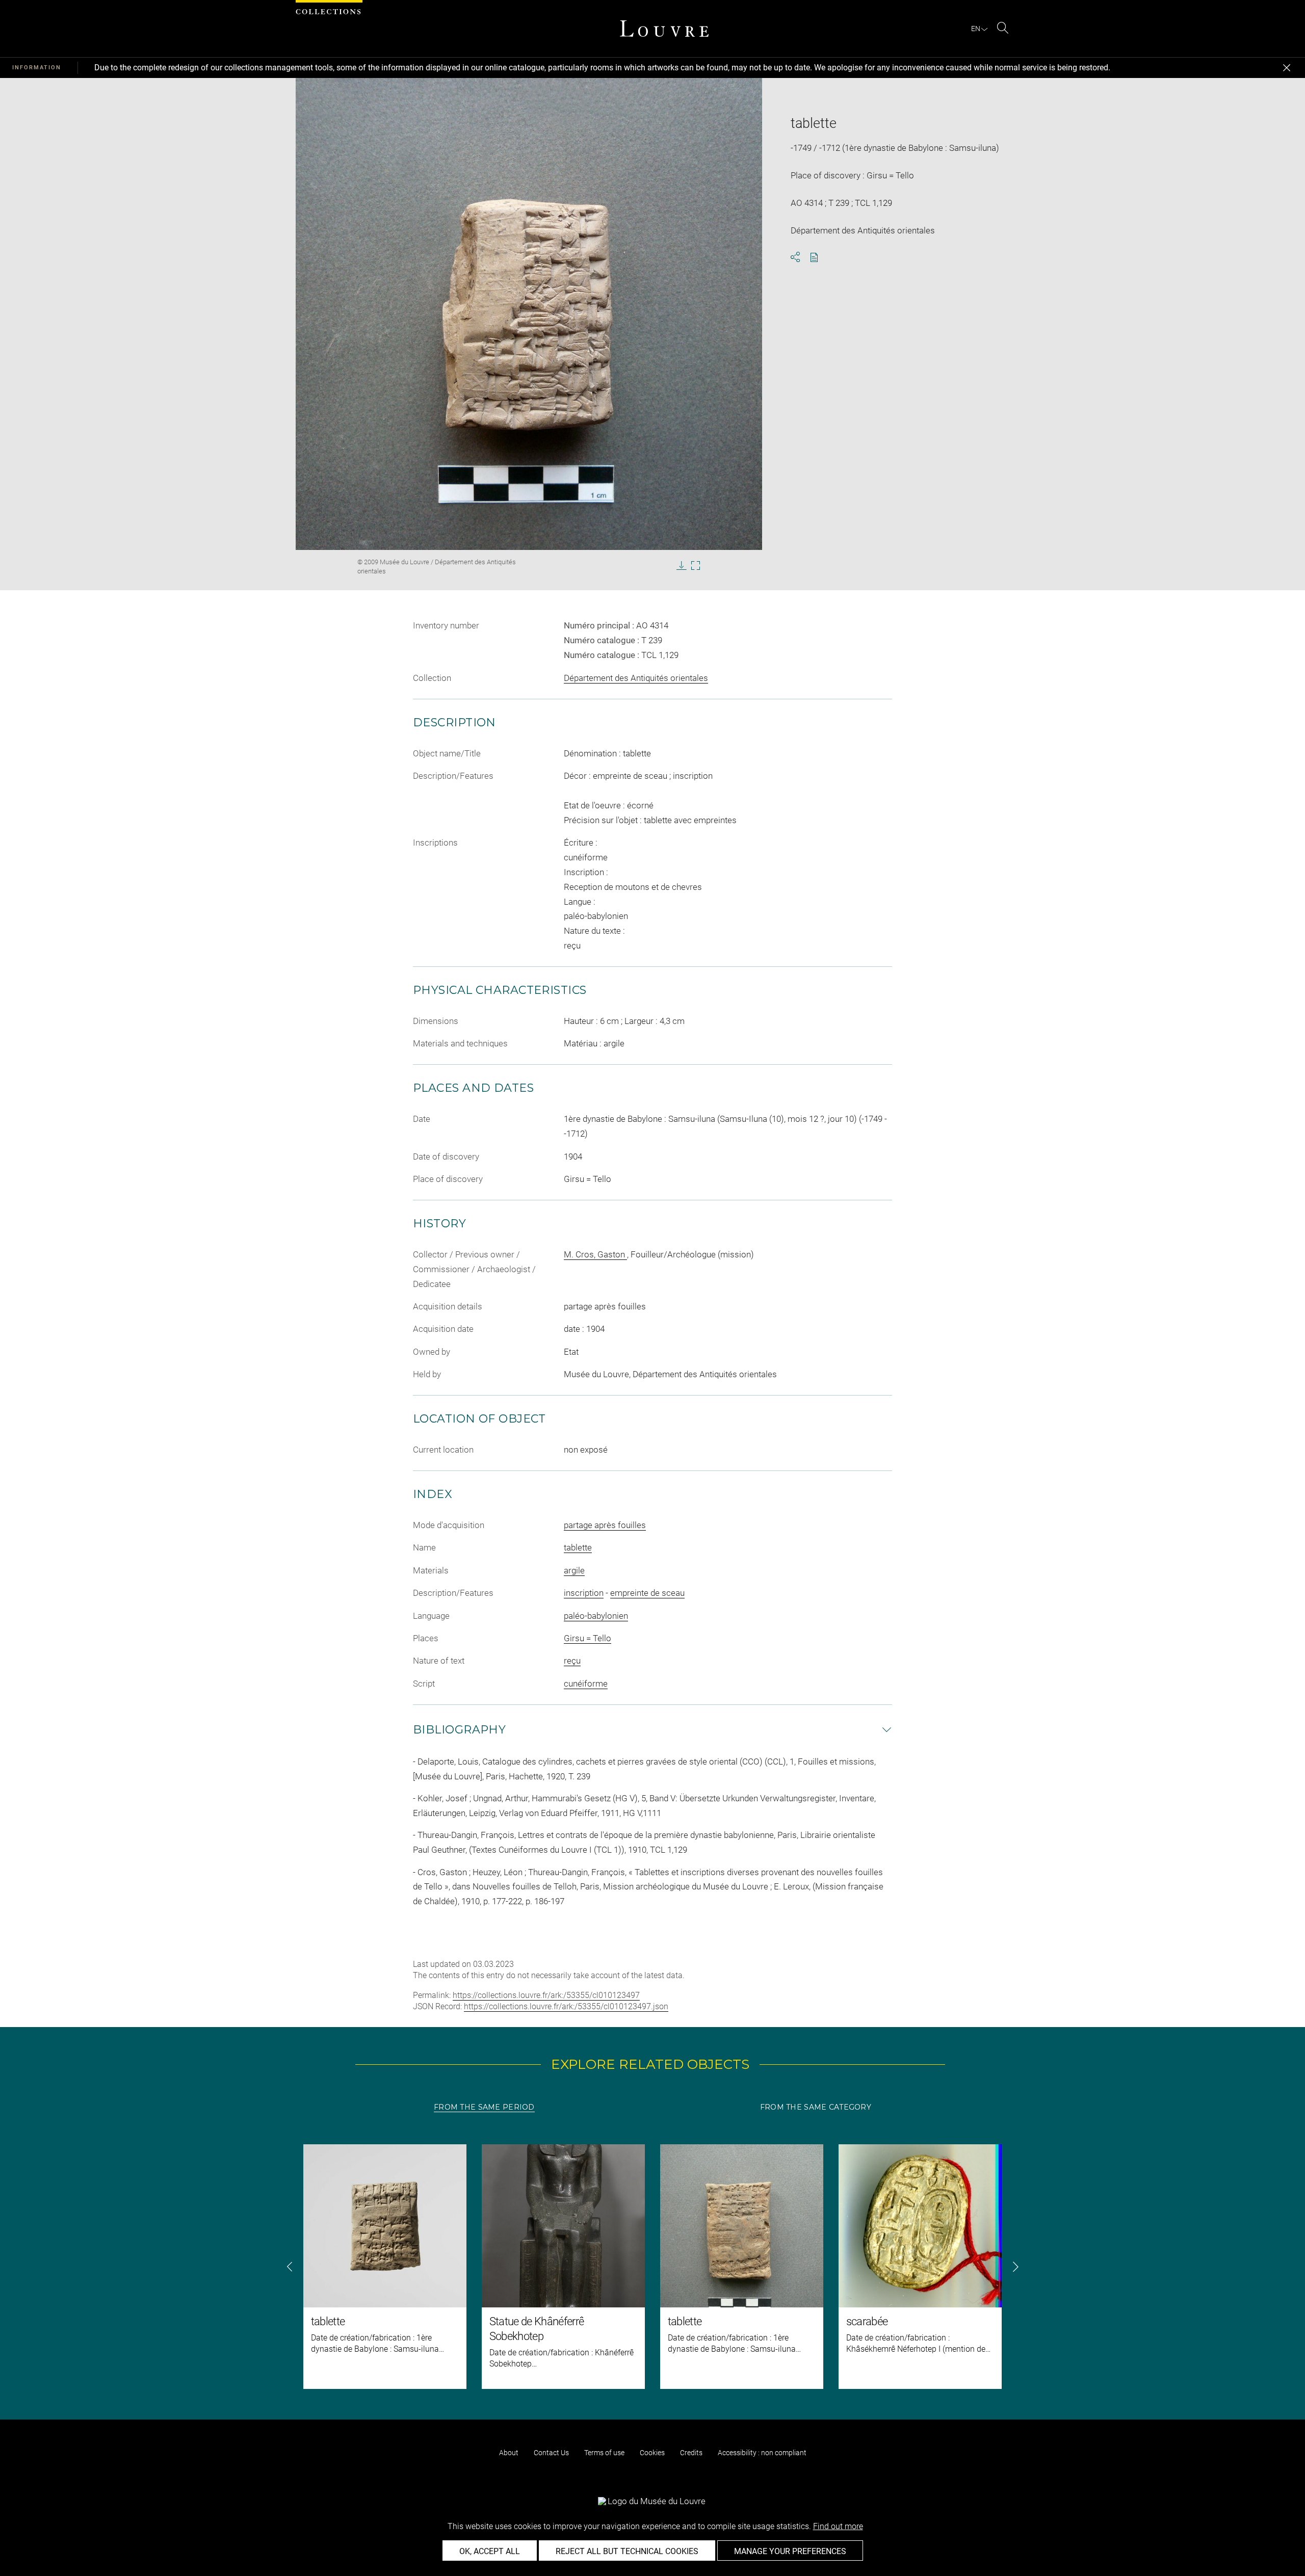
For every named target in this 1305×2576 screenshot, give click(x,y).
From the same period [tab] (484, 2107)
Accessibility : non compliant (762, 2453)
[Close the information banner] (1287, 68)
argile (574, 1570)
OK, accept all (490, 2551)
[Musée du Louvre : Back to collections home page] (664, 29)
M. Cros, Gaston (595, 1254)
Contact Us (551, 2453)
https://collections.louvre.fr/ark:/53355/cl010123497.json (566, 2006)
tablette (578, 1547)
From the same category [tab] (816, 2107)
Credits (691, 2453)
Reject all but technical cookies (627, 2551)
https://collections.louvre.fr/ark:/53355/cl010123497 (546, 1995)
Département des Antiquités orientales (636, 678)
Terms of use (604, 2453)
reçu (572, 1661)
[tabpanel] (652, 2267)
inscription (584, 1593)
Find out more (838, 2526)
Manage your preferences (790, 2551)
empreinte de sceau (647, 1593)
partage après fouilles (605, 1525)
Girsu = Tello (588, 1638)
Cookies (652, 2453)
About (509, 2453)
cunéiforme (586, 1684)
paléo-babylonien (596, 1616)
